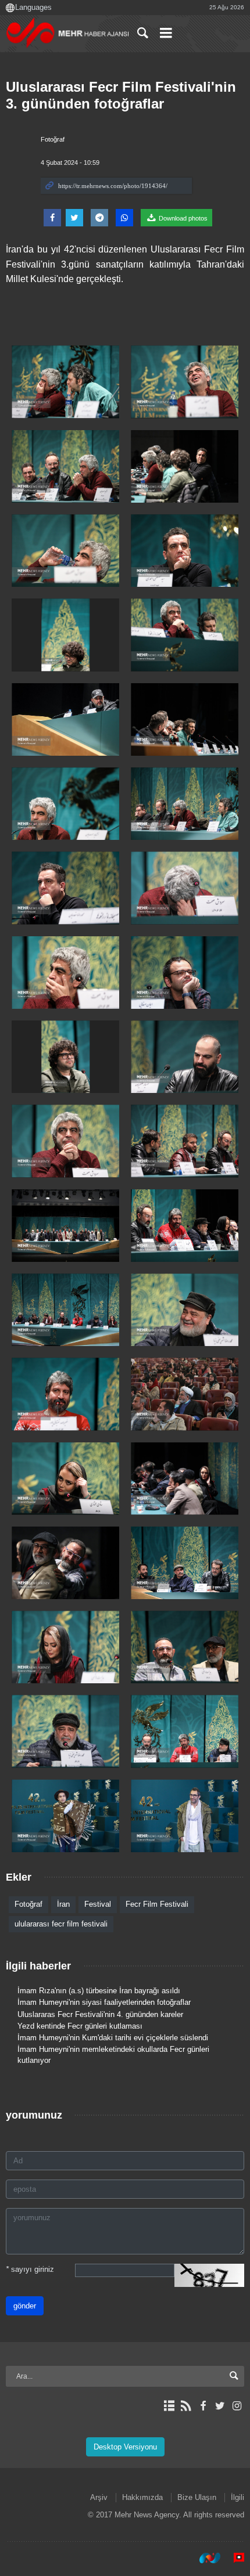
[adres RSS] (186, 2406)
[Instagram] (237, 2406)
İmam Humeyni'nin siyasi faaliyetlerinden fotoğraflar (104, 2002)
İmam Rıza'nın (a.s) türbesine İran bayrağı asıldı (99, 1991)
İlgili (237, 2497)
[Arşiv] (169, 2406)
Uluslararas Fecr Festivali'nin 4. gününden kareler (100, 2014)
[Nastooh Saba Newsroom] (204, 2558)
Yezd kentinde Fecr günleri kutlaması (80, 2026)
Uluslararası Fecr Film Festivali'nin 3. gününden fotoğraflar (121, 95)
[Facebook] (203, 2406)
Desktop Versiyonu (125, 2447)
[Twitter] (220, 2406)
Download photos (182, 218)
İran (63, 1904)
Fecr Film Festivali (157, 1904)
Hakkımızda (142, 2497)
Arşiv (99, 2497)
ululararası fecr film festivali (61, 1924)
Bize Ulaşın (197, 2497)
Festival (98, 1904)
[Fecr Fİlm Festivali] (65, 382)
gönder (25, 2306)
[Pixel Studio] (233, 2558)
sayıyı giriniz (30, 2269)
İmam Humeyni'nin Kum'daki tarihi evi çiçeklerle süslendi (113, 2038)
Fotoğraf (53, 139)
